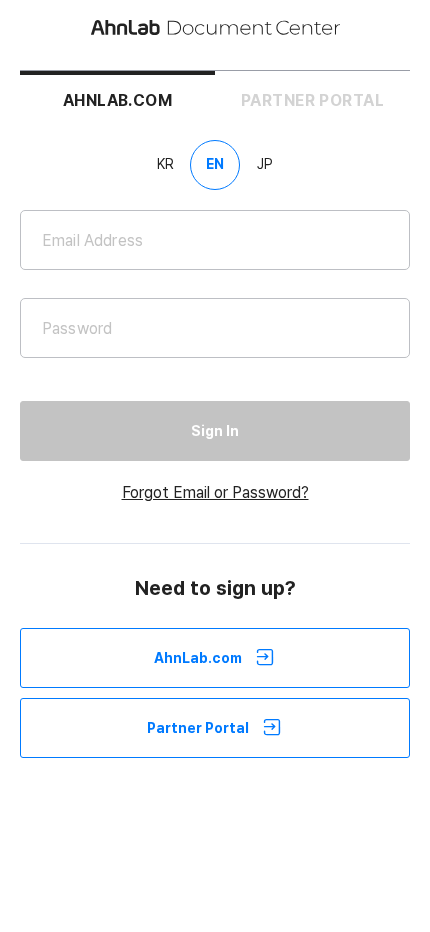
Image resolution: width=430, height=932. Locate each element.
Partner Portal (198, 728)
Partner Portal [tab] (312, 100)
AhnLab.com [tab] (118, 100)
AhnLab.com (198, 658)
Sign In (215, 431)
